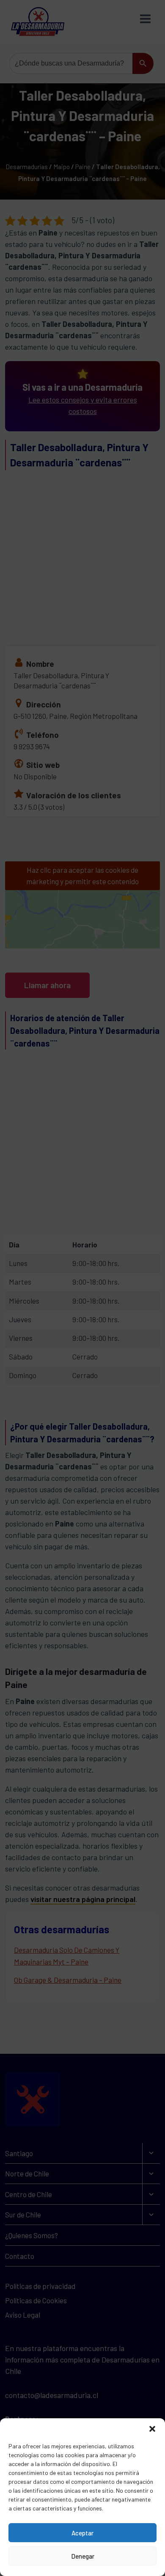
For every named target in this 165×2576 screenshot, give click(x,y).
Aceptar (82, 2533)
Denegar (83, 2556)
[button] (152, 2429)
